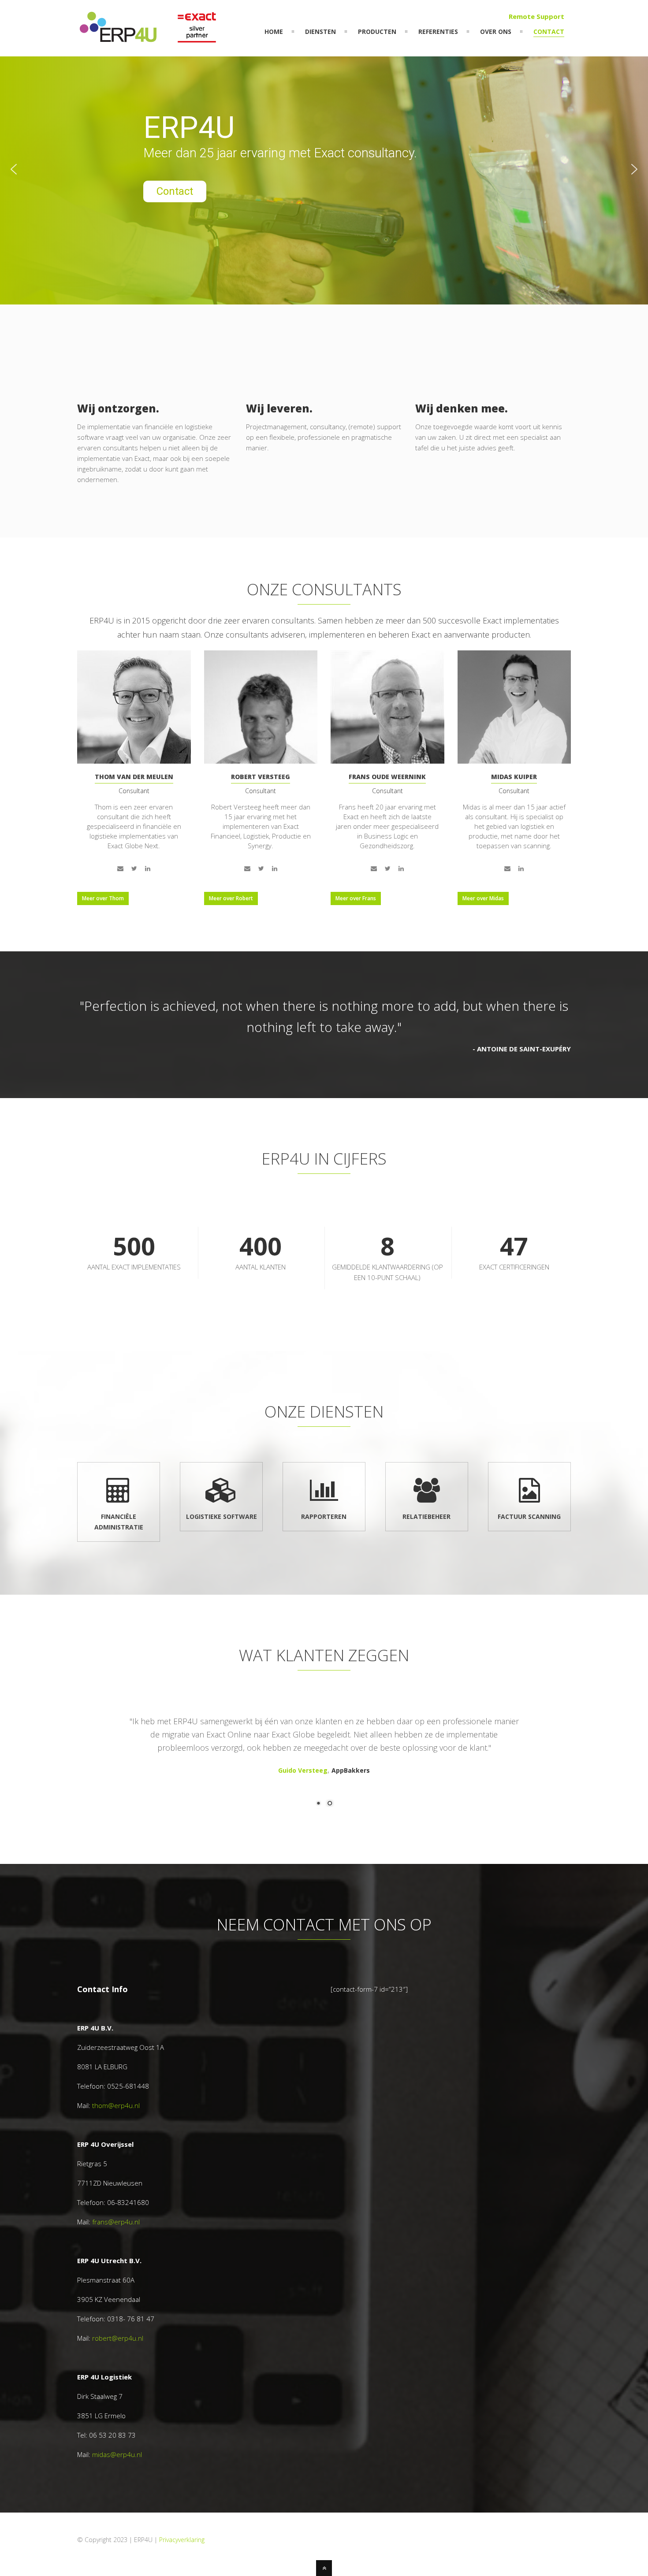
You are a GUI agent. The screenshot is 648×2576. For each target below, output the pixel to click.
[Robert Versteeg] (261, 707)
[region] (324, 169)
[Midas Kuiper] (514, 707)
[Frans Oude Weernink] (387, 707)
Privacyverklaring (182, 2540)
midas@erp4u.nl (117, 2454)
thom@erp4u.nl (116, 2105)
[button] (14, 169)
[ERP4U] (149, 40)
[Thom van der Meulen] (134, 707)
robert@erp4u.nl (118, 2338)
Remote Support (536, 16)
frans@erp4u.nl (116, 2222)
